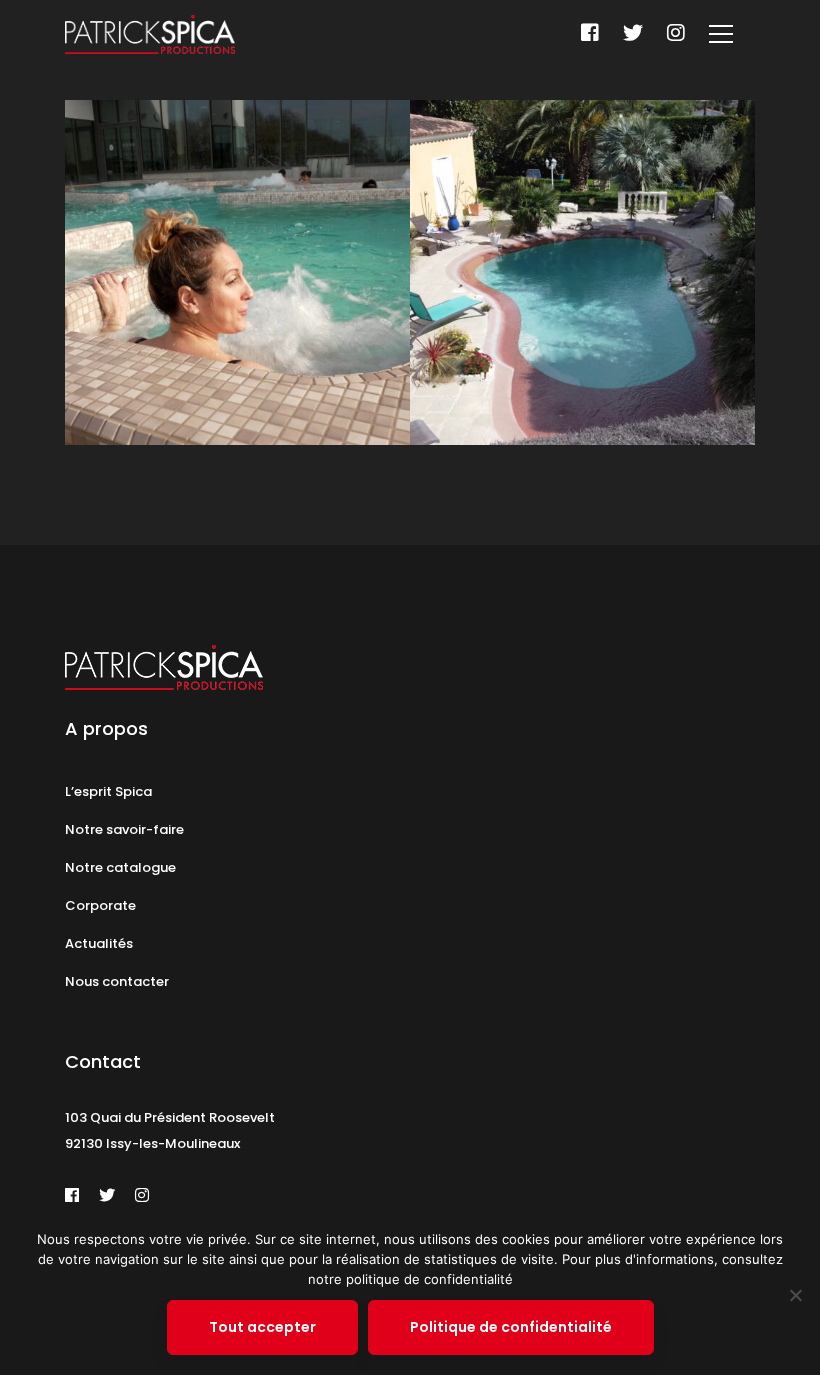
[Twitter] (633, 33)
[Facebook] (590, 33)
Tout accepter (262, 1327)
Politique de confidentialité (511, 1327)
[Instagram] (676, 33)
